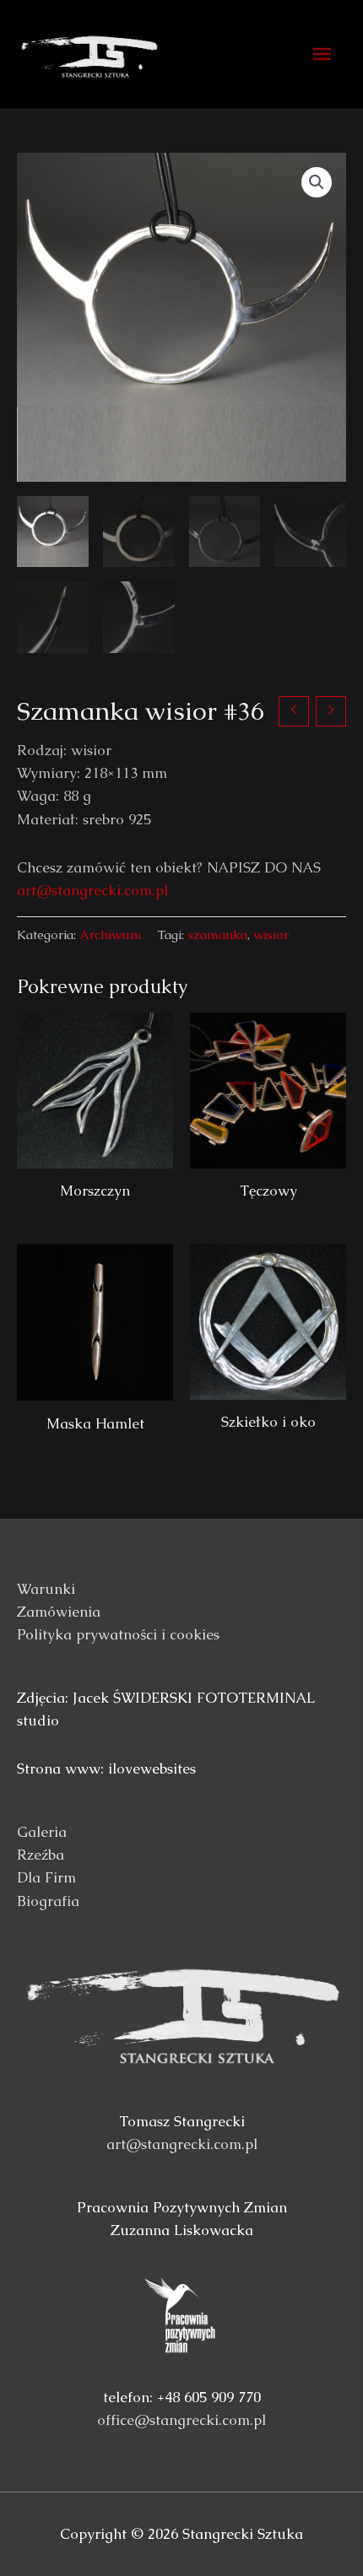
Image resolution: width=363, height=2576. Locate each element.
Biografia (48, 1901)
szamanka (217, 935)
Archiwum (111, 935)
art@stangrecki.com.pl (92, 890)
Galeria (42, 1832)
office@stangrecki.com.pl (181, 2420)
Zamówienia (59, 1612)
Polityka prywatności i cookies (118, 1634)
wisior (271, 935)
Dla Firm (46, 1877)
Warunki (46, 1589)
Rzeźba (41, 1855)
